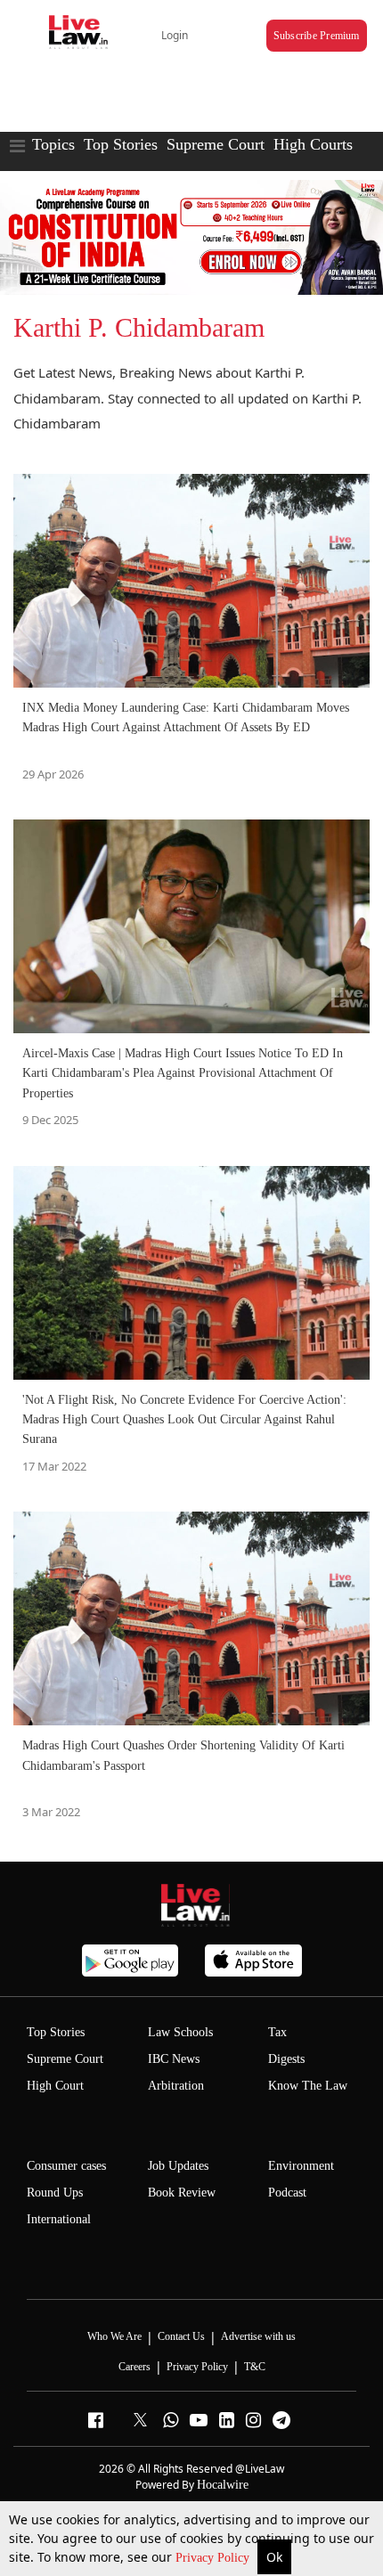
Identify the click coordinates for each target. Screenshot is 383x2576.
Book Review (182, 2193)
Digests (286, 2059)
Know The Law (308, 2086)
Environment (301, 2166)
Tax (277, 2032)
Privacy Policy (214, 2558)
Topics (53, 144)
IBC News (174, 2059)
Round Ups (55, 2193)
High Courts (313, 144)
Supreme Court (216, 144)
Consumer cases (66, 2166)
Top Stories (121, 144)
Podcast (287, 2193)
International (59, 2219)
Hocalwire (223, 2485)
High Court (55, 2086)
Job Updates (178, 2166)
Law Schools (180, 2032)
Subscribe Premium (317, 36)
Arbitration (176, 2086)
